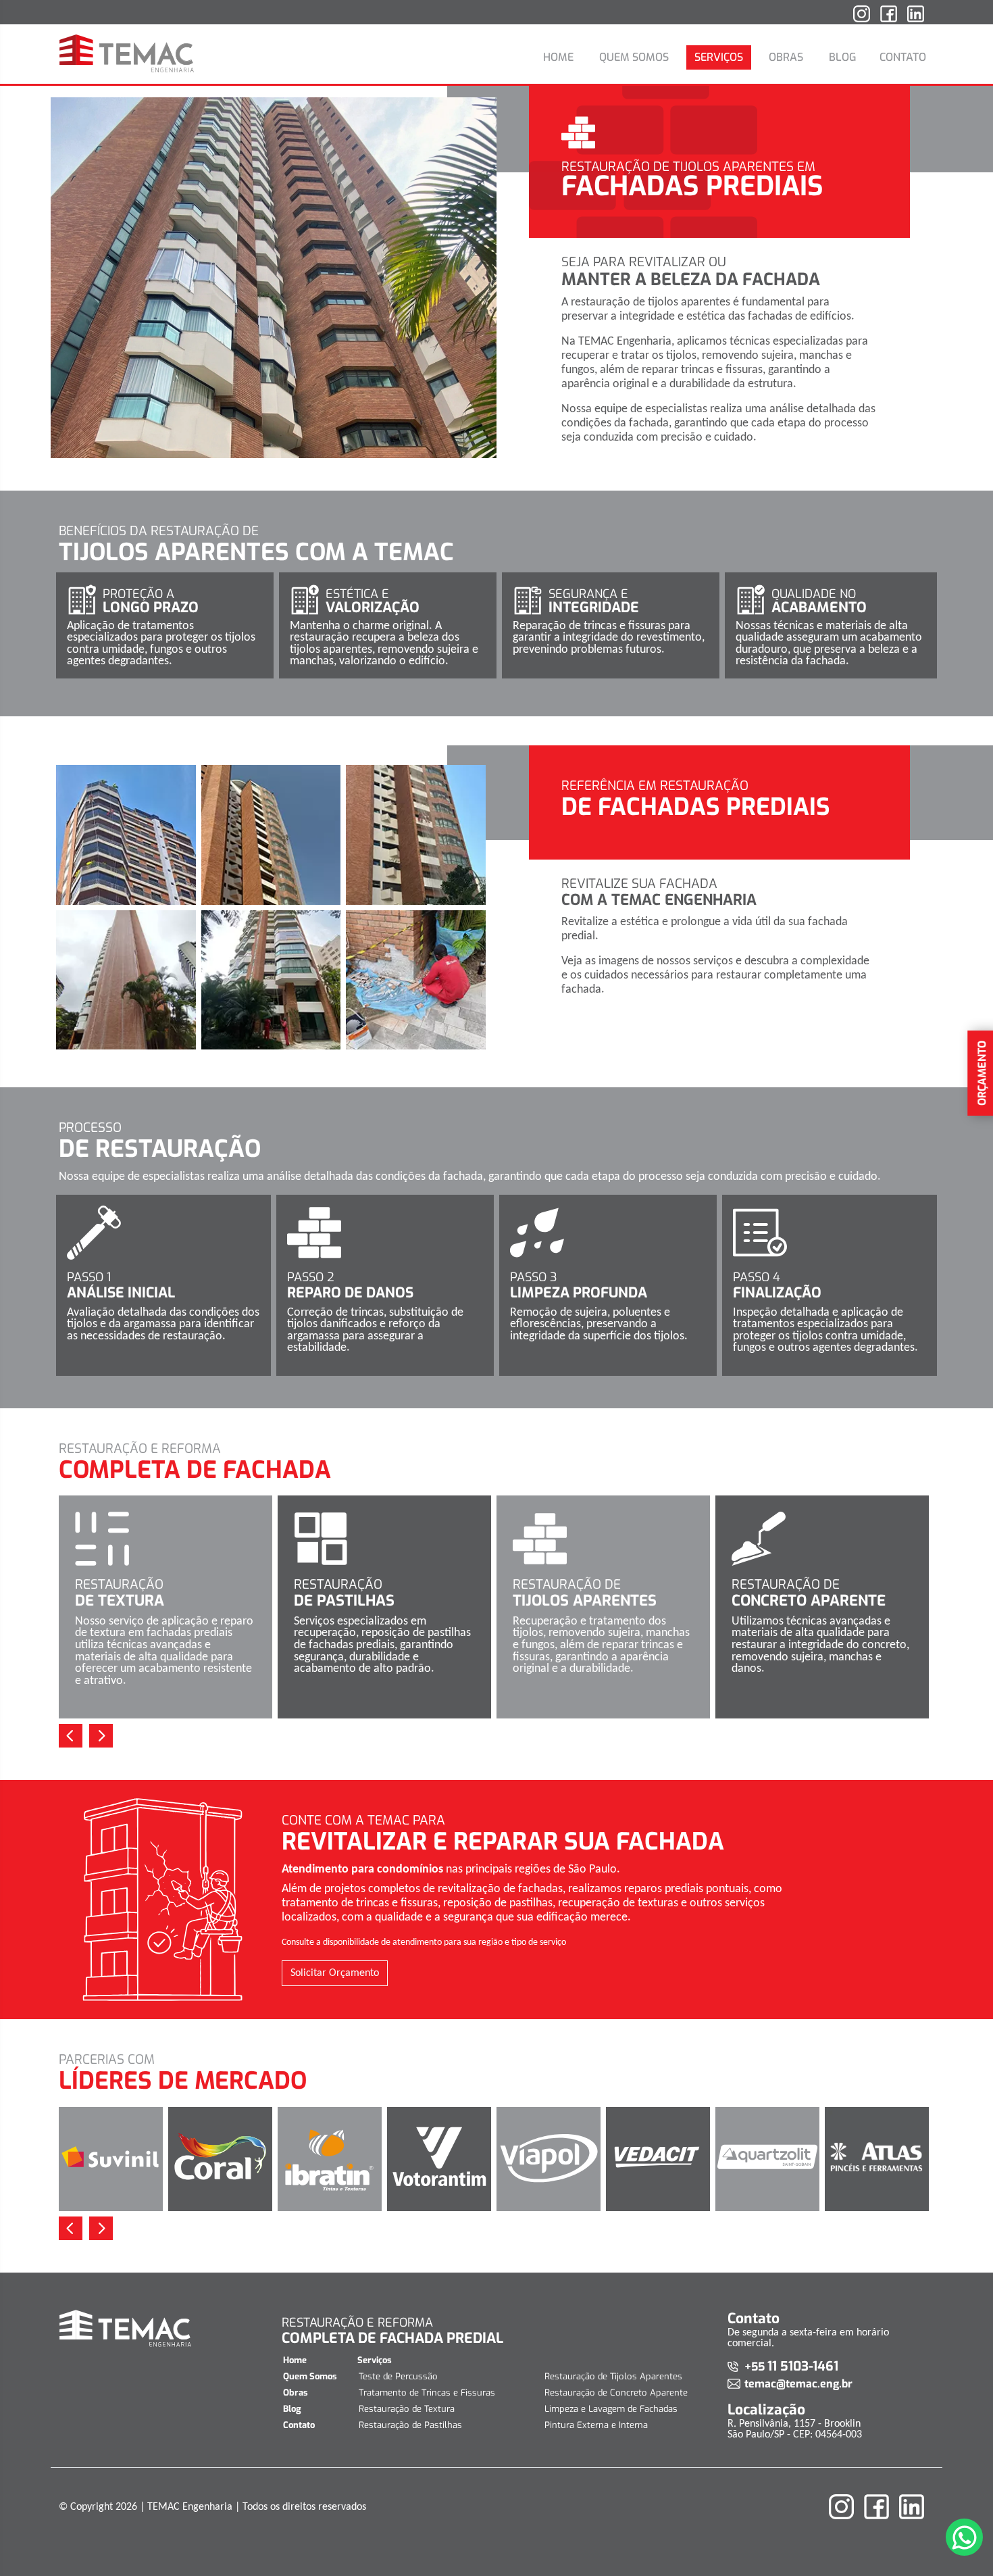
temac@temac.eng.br (798, 2384)
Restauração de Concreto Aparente (616, 2393)
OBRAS (786, 57)
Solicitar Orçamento (335, 1973)
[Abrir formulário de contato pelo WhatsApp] (964, 2537)
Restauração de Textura (407, 2409)
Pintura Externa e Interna (596, 2425)
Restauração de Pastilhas (410, 2425)
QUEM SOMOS (634, 57)
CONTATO (903, 57)
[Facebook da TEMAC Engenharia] (889, 19)
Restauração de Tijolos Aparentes (613, 2376)
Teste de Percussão (398, 2376)
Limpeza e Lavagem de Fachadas (611, 2409)
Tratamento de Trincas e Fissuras (427, 2393)
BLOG (843, 57)
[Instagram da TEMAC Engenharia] (862, 19)
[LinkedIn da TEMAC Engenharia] (916, 19)
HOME (558, 57)
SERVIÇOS (719, 57)
